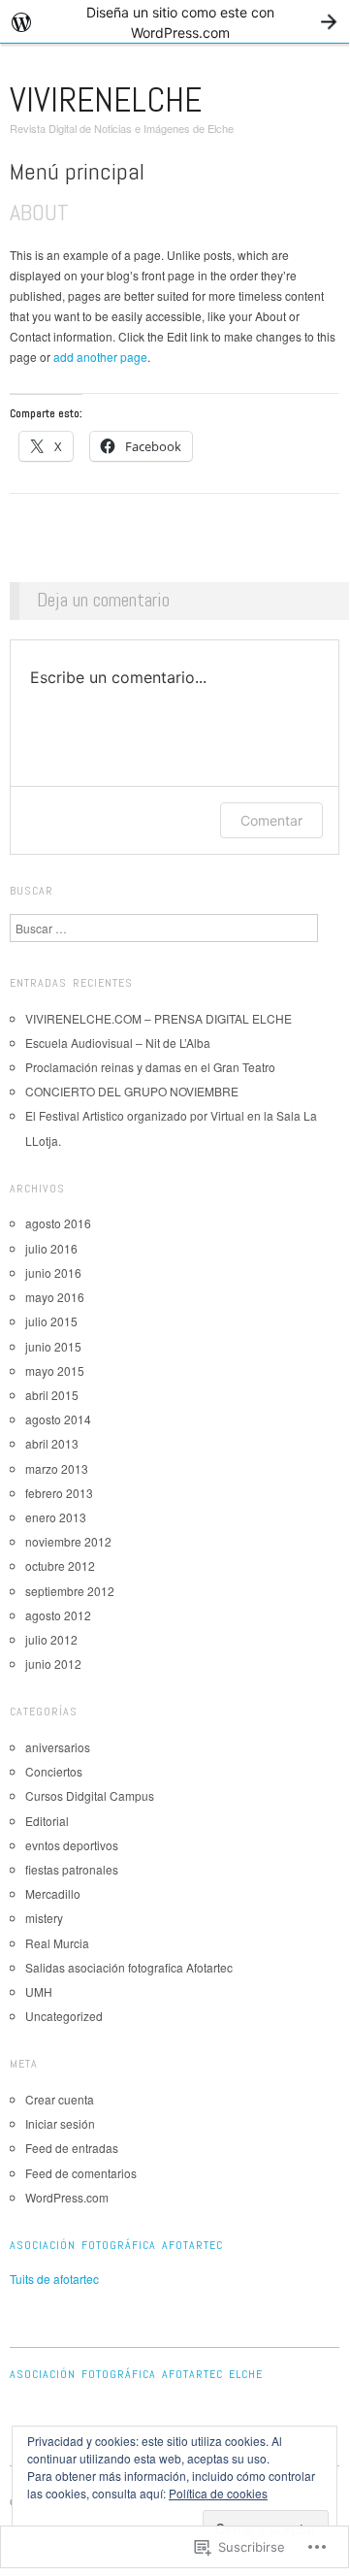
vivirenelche (106, 100)
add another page (100, 357)
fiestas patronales (72, 1869)
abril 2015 (52, 1395)
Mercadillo (53, 1893)
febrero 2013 (59, 1493)
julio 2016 (51, 1248)
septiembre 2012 (70, 1591)
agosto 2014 (58, 1419)
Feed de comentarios (81, 2173)
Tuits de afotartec (54, 2279)
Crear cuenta (60, 2099)
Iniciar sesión (60, 2123)
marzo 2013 (57, 1468)
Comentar (271, 820)
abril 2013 (52, 1443)
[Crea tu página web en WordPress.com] (175, 22)
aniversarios (58, 1747)
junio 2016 (53, 1272)
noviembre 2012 (68, 1541)
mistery (44, 1918)
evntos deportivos (72, 1845)
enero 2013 (56, 1517)
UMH (39, 1991)
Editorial (47, 1821)
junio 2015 (53, 1346)
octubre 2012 (60, 1565)
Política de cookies (218, 2493)
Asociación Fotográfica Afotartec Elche (136, 2374)
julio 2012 (51, 1639)
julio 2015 (51, 1321)
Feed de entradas (72, 2148)
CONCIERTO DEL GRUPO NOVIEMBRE (132, 1091)
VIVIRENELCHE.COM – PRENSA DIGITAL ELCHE (159, 1018)
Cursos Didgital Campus (90, 1795)
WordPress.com (67, 2197)
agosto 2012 (58, 1615)
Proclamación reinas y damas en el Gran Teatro (150, 1067)
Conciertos (54, 1771)
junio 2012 (53, 1663)
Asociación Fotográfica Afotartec (116, 2245)
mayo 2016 (55, 1297)
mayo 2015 (55, 1370)
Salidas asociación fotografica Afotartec (129, 1967)
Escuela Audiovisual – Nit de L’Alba (118, 1043)
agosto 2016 (58, 1223)
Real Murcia (57, 1943)
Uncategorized (64, 2016)
